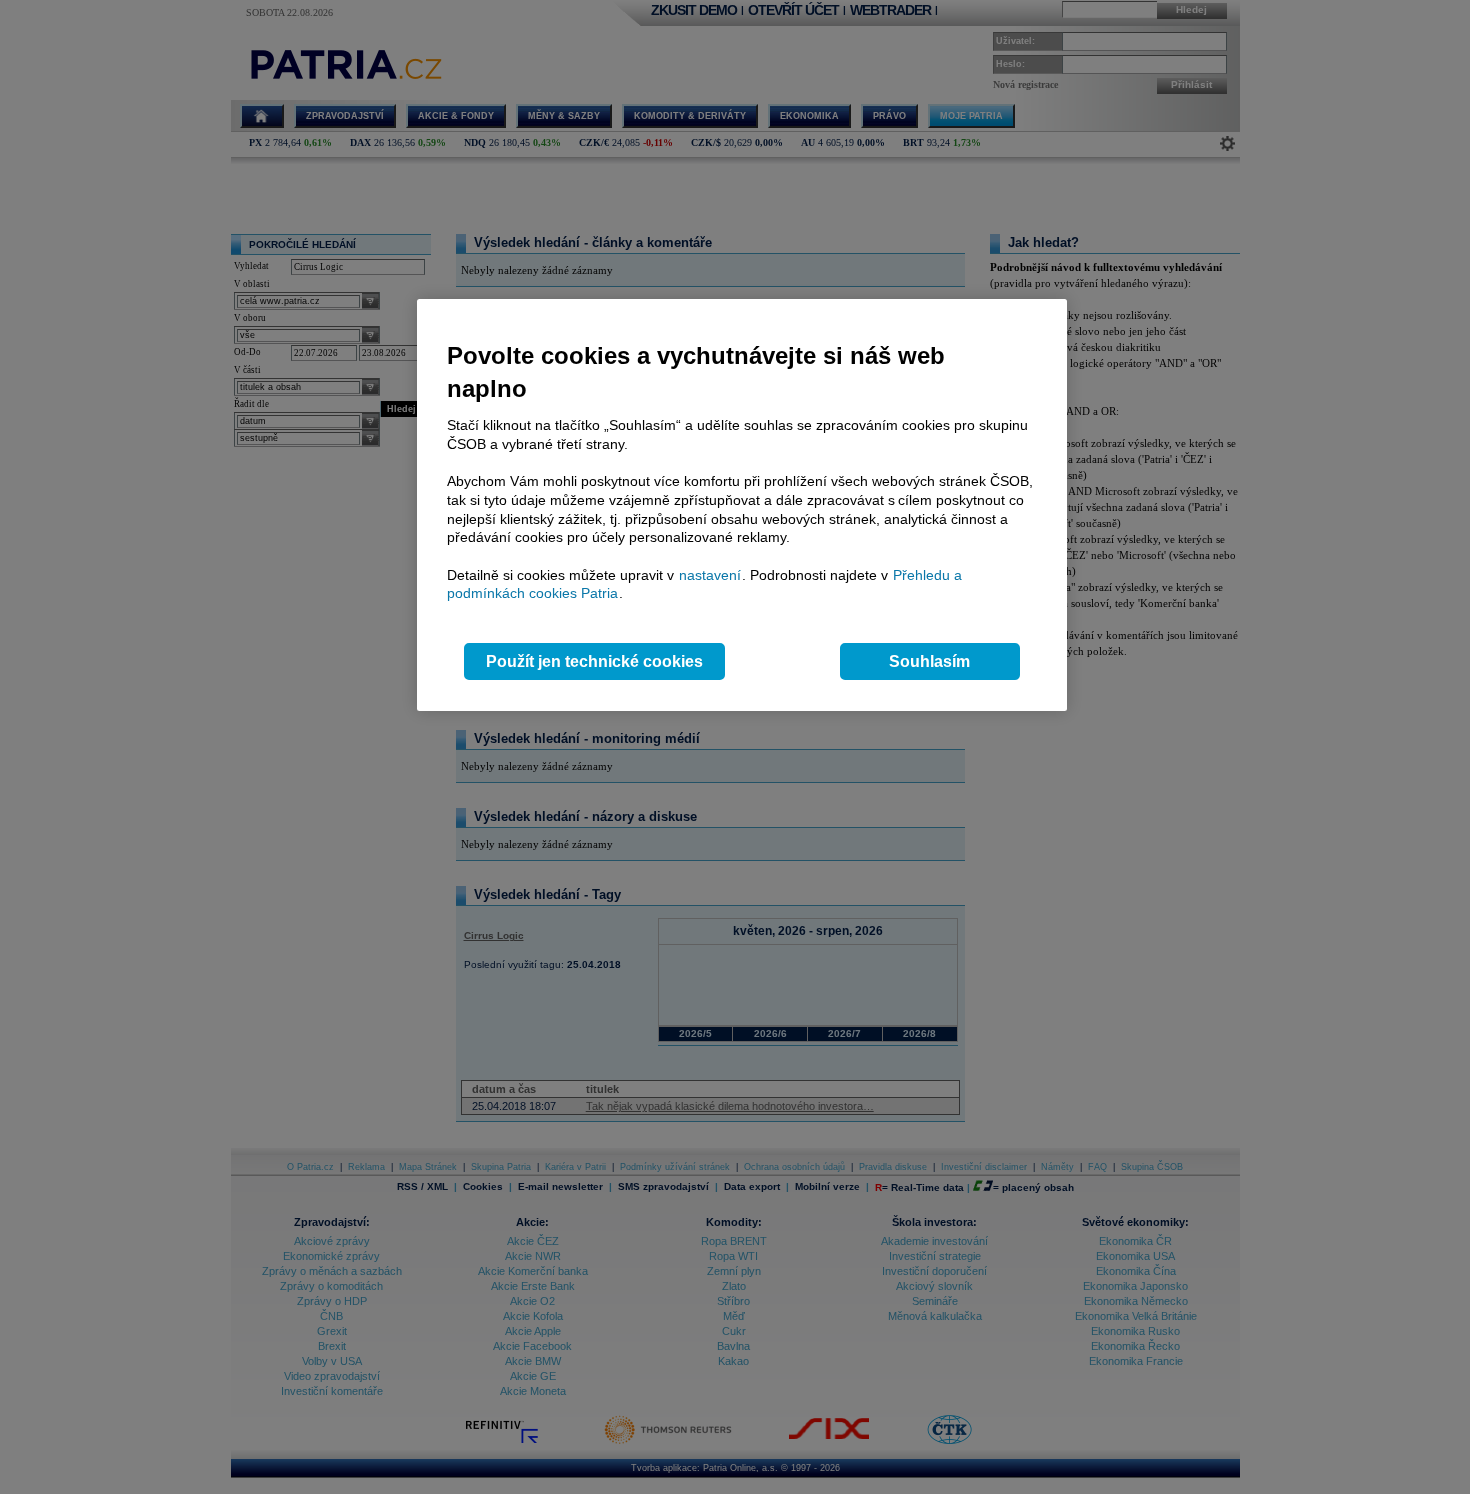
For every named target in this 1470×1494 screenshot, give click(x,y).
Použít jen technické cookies (594, 661)
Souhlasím (929, 661)
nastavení (710, 575)
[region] (742, 505)
